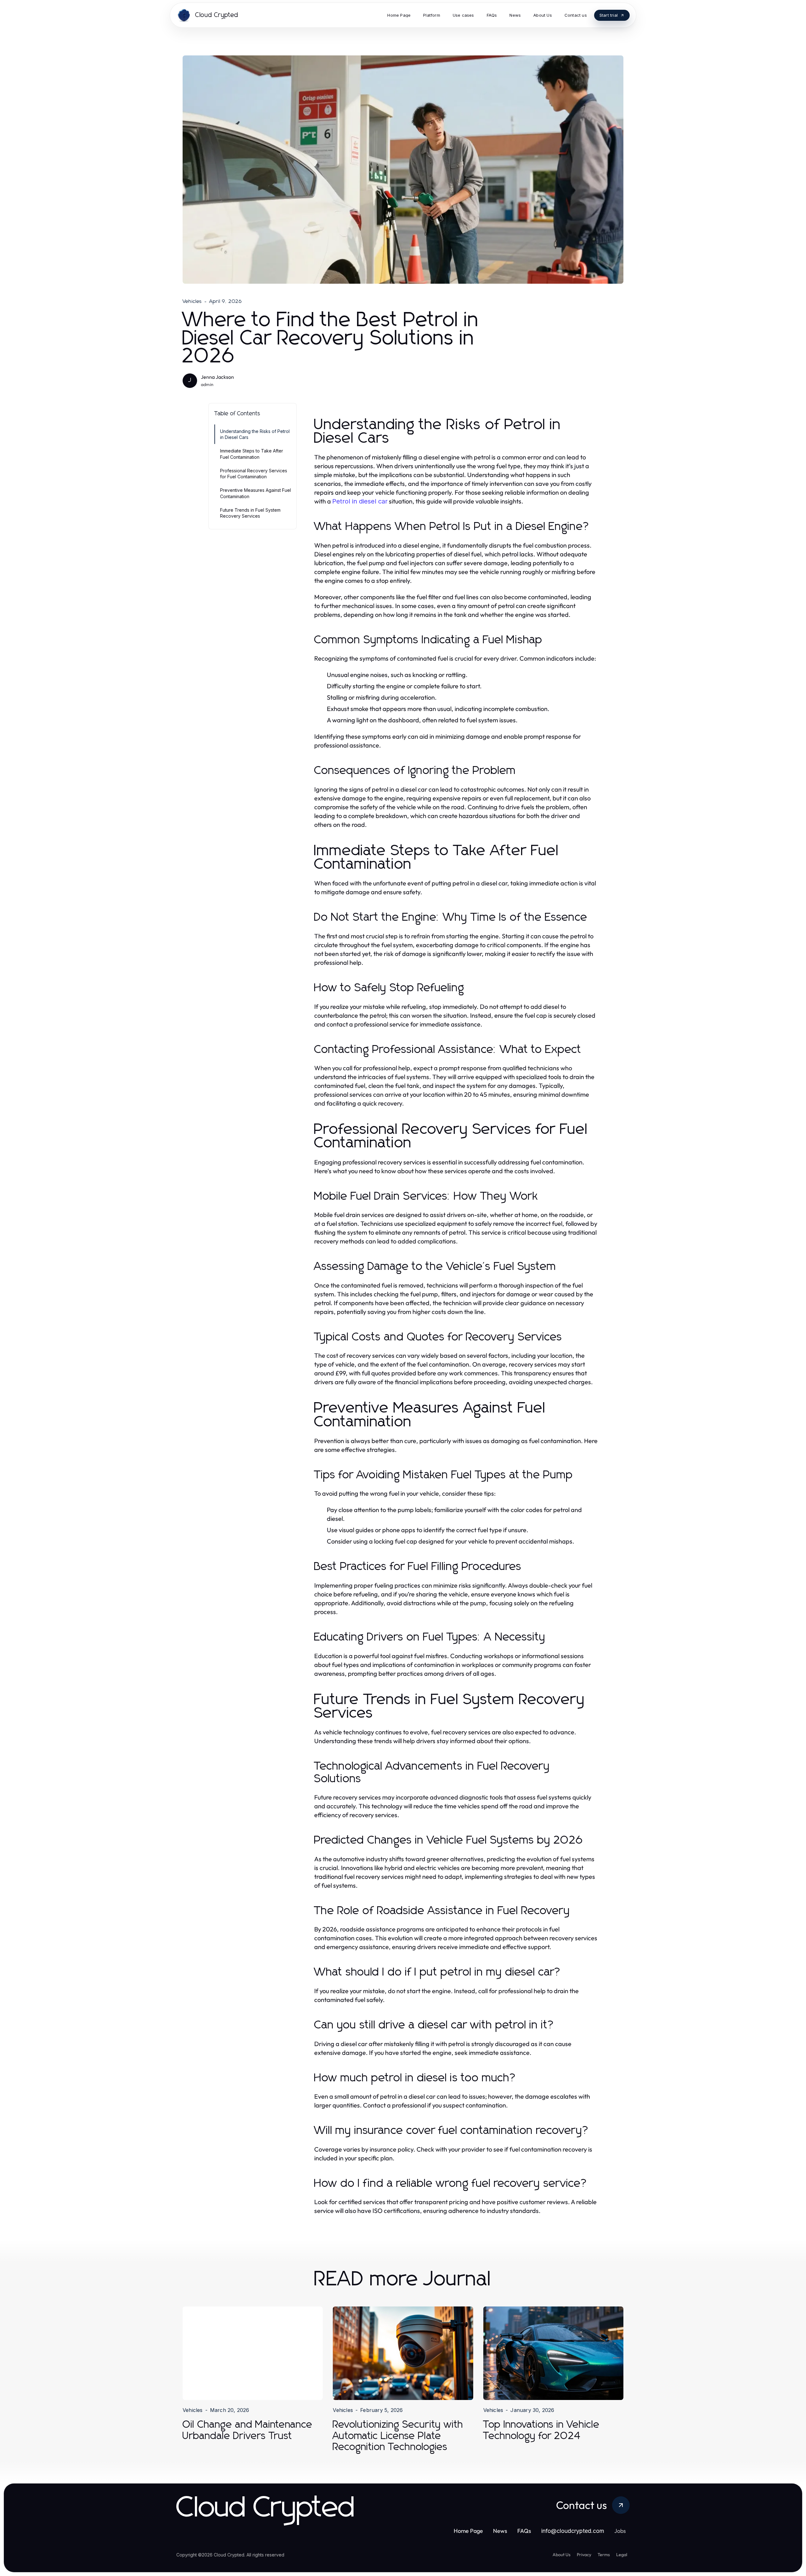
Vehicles (192, 301)
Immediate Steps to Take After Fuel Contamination (252, 454)
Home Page (468, 2531)
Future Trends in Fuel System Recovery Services (250, 513)
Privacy (584, 2555)
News (500, 2531)
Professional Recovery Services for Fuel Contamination (254, 474)
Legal (622, 2555)
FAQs (524, 2531)
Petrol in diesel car (360, 501)
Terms (604, 2555)
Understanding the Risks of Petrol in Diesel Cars (255, 434)
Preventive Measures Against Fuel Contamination (255, 493)
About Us (562, 2555)
